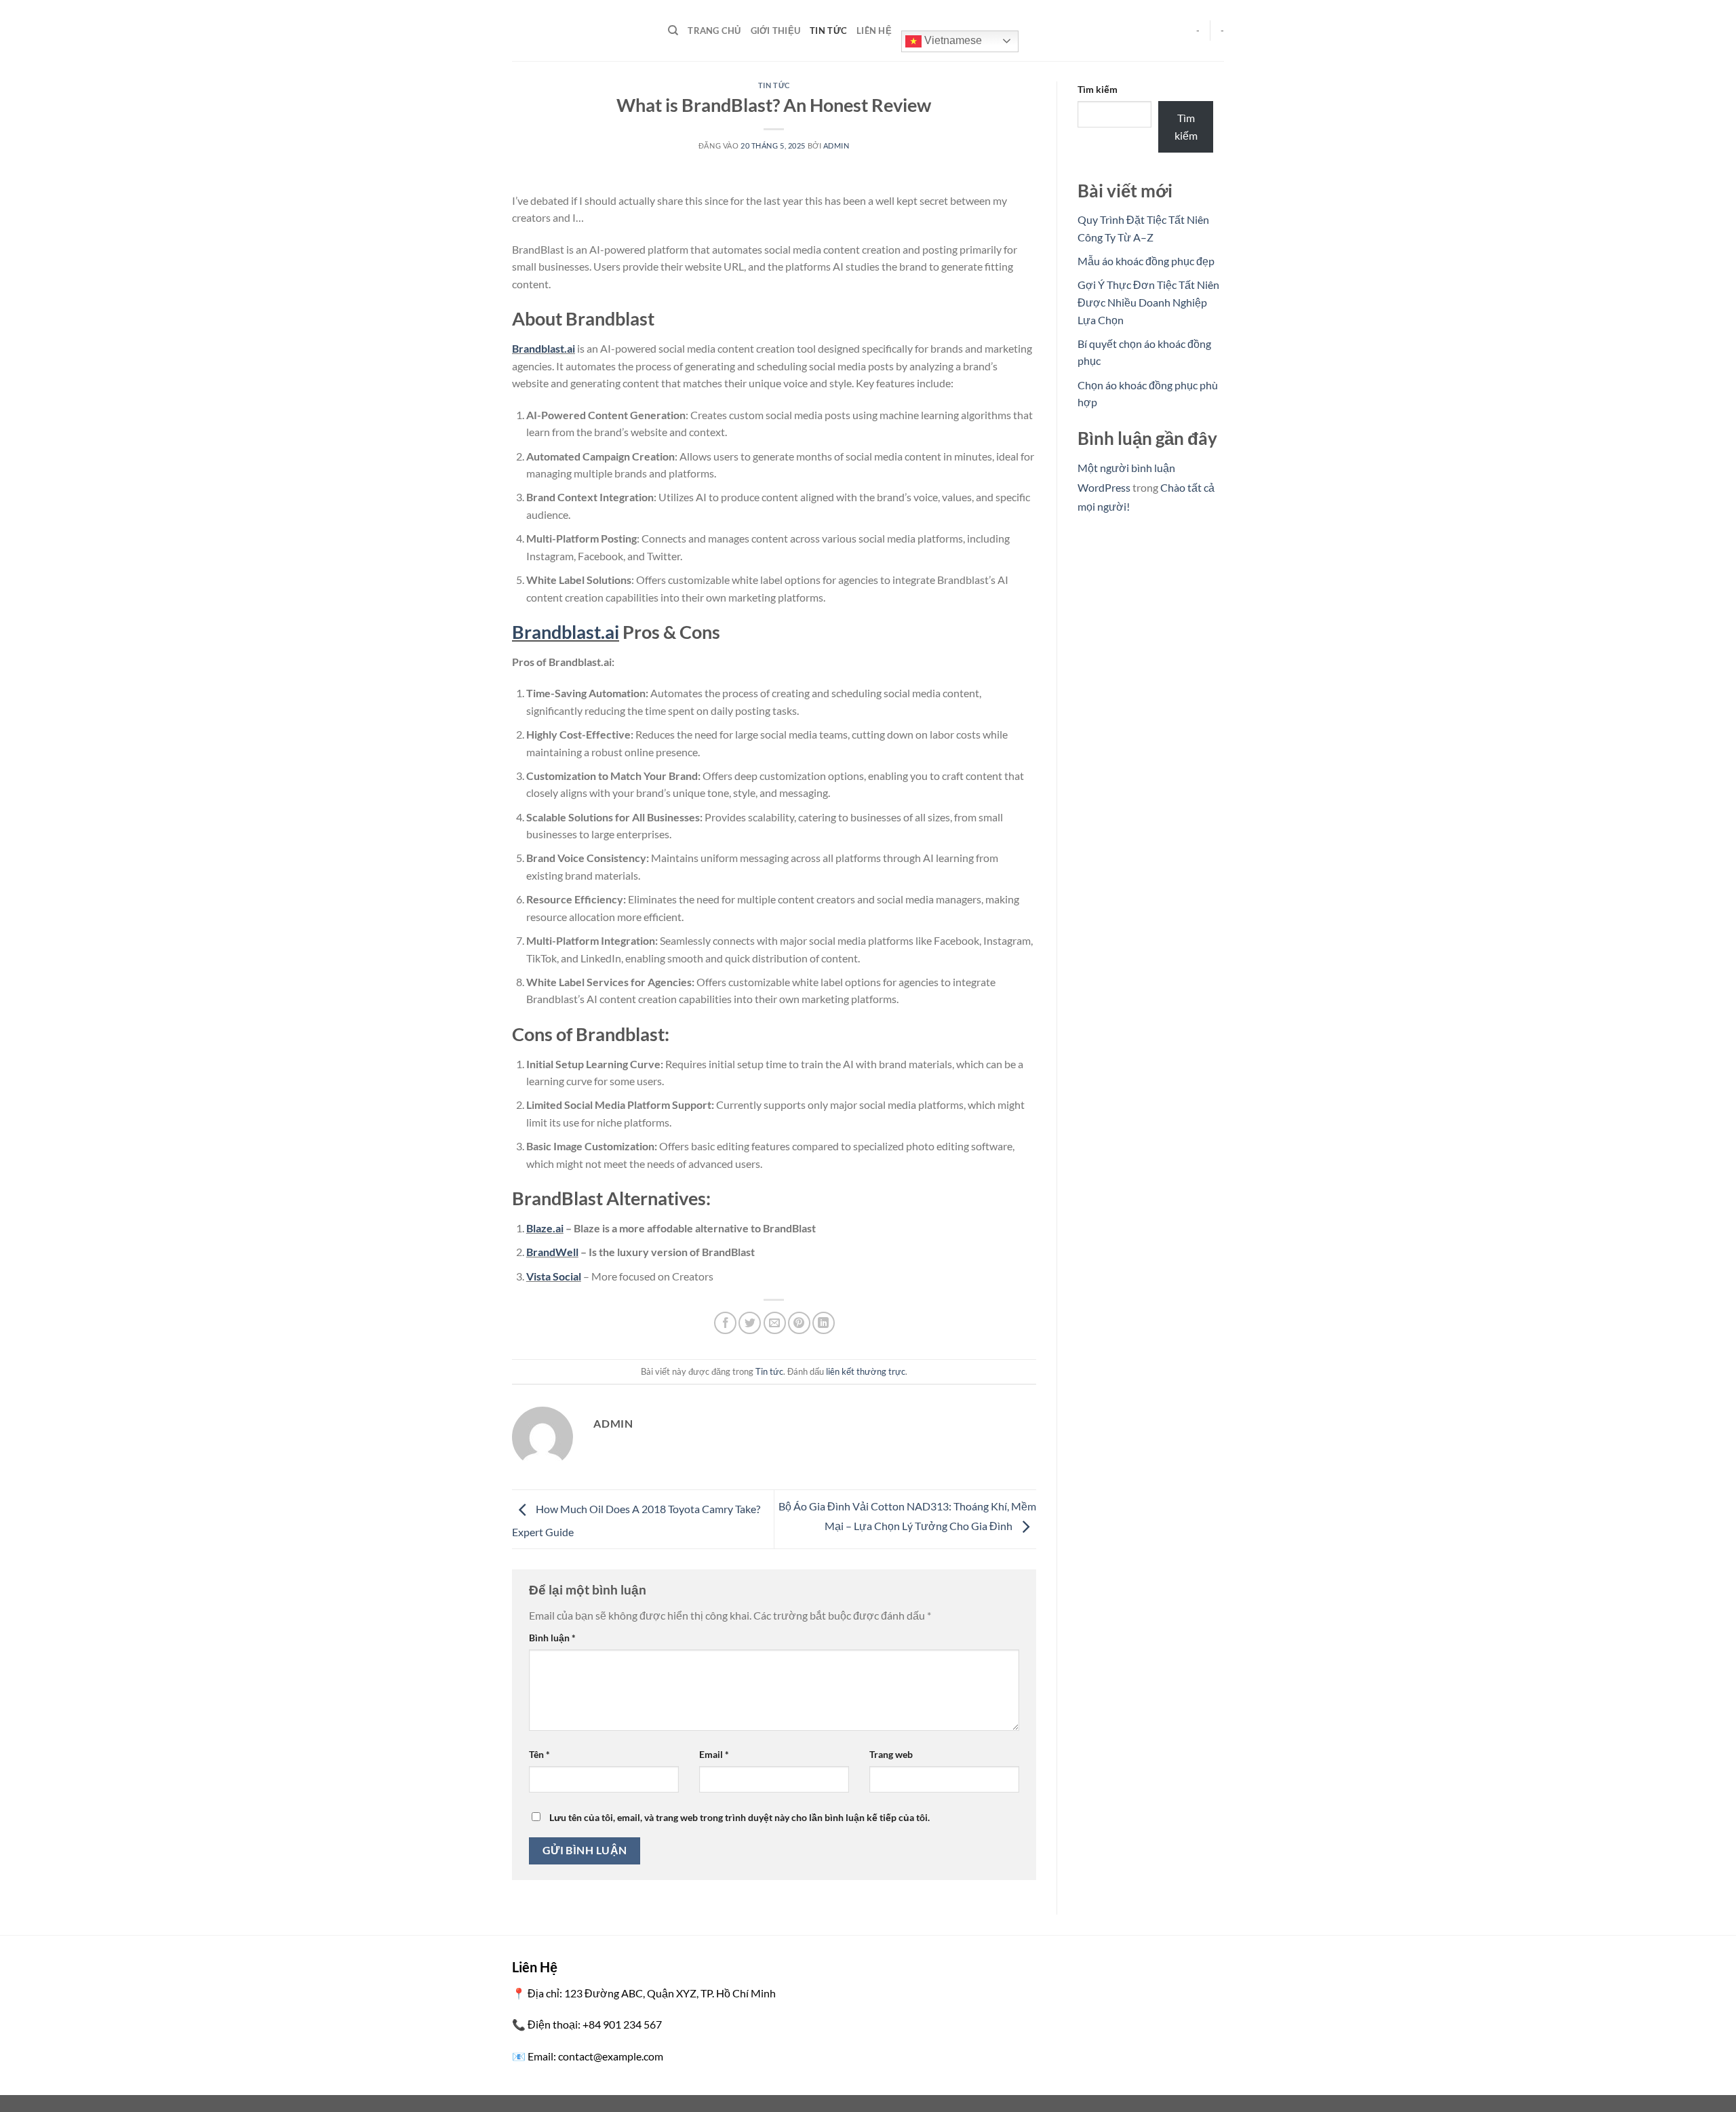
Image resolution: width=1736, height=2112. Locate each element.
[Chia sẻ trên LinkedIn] (824, 1323)
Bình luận (552, 1638)
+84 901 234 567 (622, 2024)
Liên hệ (874, 31)
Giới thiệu (776, 31)
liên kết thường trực (866, 1371)
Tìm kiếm (1098, 89)
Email (714, 1754)
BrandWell (552, 1252)
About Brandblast (583, 318)
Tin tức (828, 31)
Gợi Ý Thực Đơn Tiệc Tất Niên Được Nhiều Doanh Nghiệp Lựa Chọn (1148, 302)
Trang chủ (714, 31)
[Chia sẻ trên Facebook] (725, 1323)
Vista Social (554, 1276)
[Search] (673, 31)
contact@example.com (611, 2056)
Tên (539, 1754)
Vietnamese (952, 40)
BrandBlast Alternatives (609, 1198)
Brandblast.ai (544, 348)
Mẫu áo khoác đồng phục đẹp (1146, 261)
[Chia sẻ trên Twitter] (750, 1323)
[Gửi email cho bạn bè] (775, 1323)
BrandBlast (538, 249)
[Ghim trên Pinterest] (799, 1323)
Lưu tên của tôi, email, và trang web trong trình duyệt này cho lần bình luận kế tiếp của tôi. (739, 1817)
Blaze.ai (545, 1228)
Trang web (891, 1754)
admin (836, 145)
